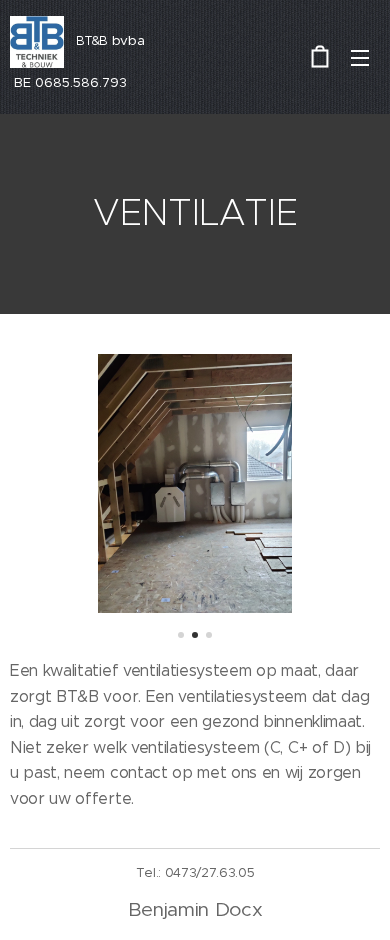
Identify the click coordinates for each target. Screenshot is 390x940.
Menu (360, 57)
